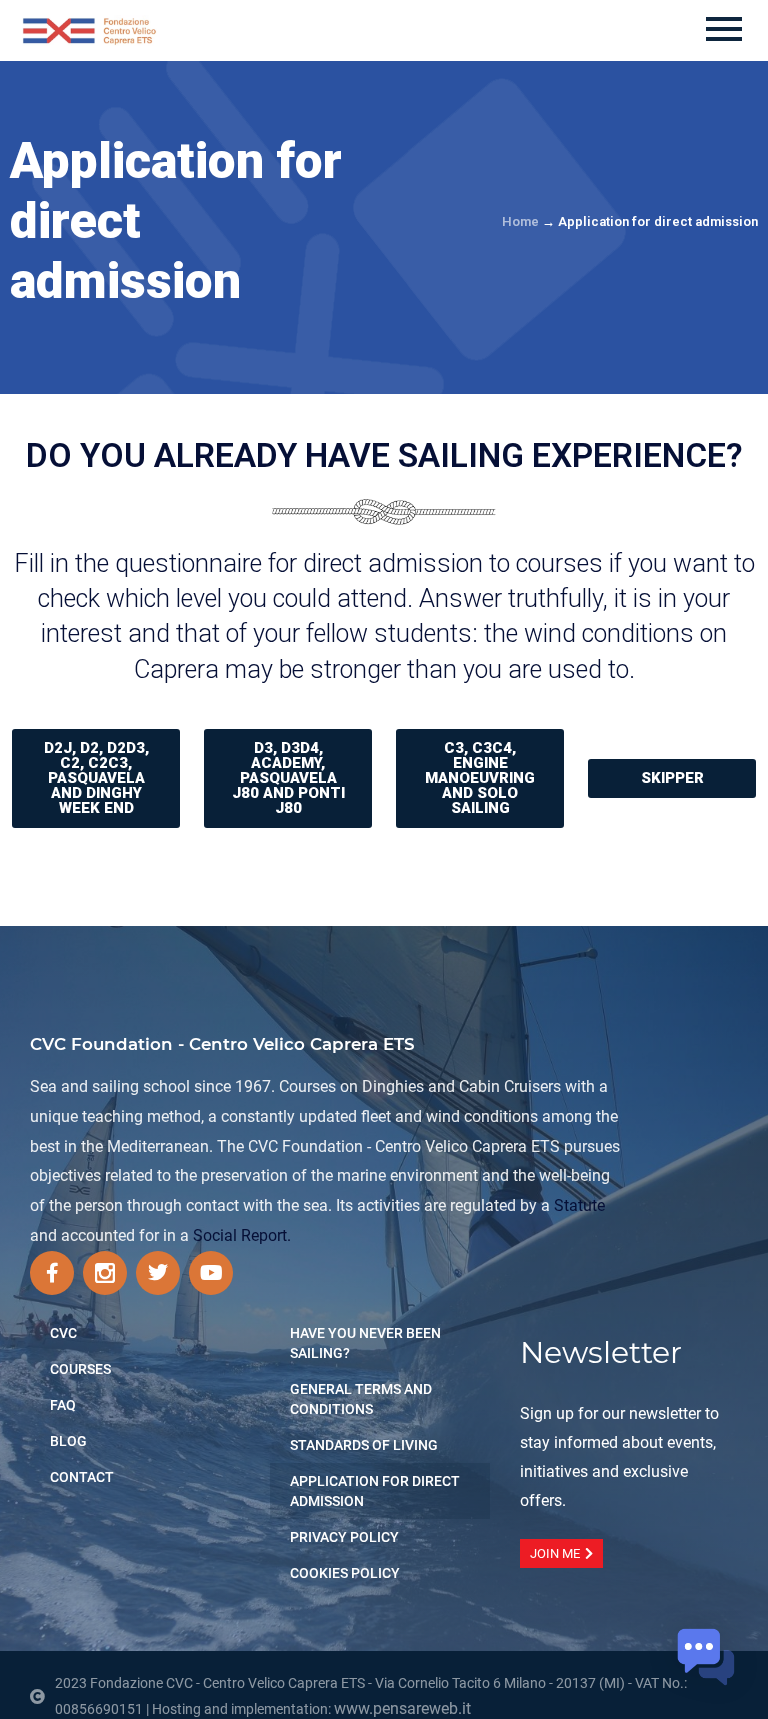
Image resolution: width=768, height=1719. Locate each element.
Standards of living (364, 1445)
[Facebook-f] (52, 1273)
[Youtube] (211, 1273)
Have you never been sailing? (365, 1343)
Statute (579, 1205)
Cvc (63, 1333)
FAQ (63, 1405)
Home (520, 221)
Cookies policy (345, 1573)
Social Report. (242, 1235)
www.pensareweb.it (402, 1708)
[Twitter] (158, 1273)
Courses (80, 1369)
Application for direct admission (375, 1491)
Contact (82, 1477)
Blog (68, 1441)
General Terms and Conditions (361, 1399)
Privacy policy (344, 1537)
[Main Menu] (724, 30)
